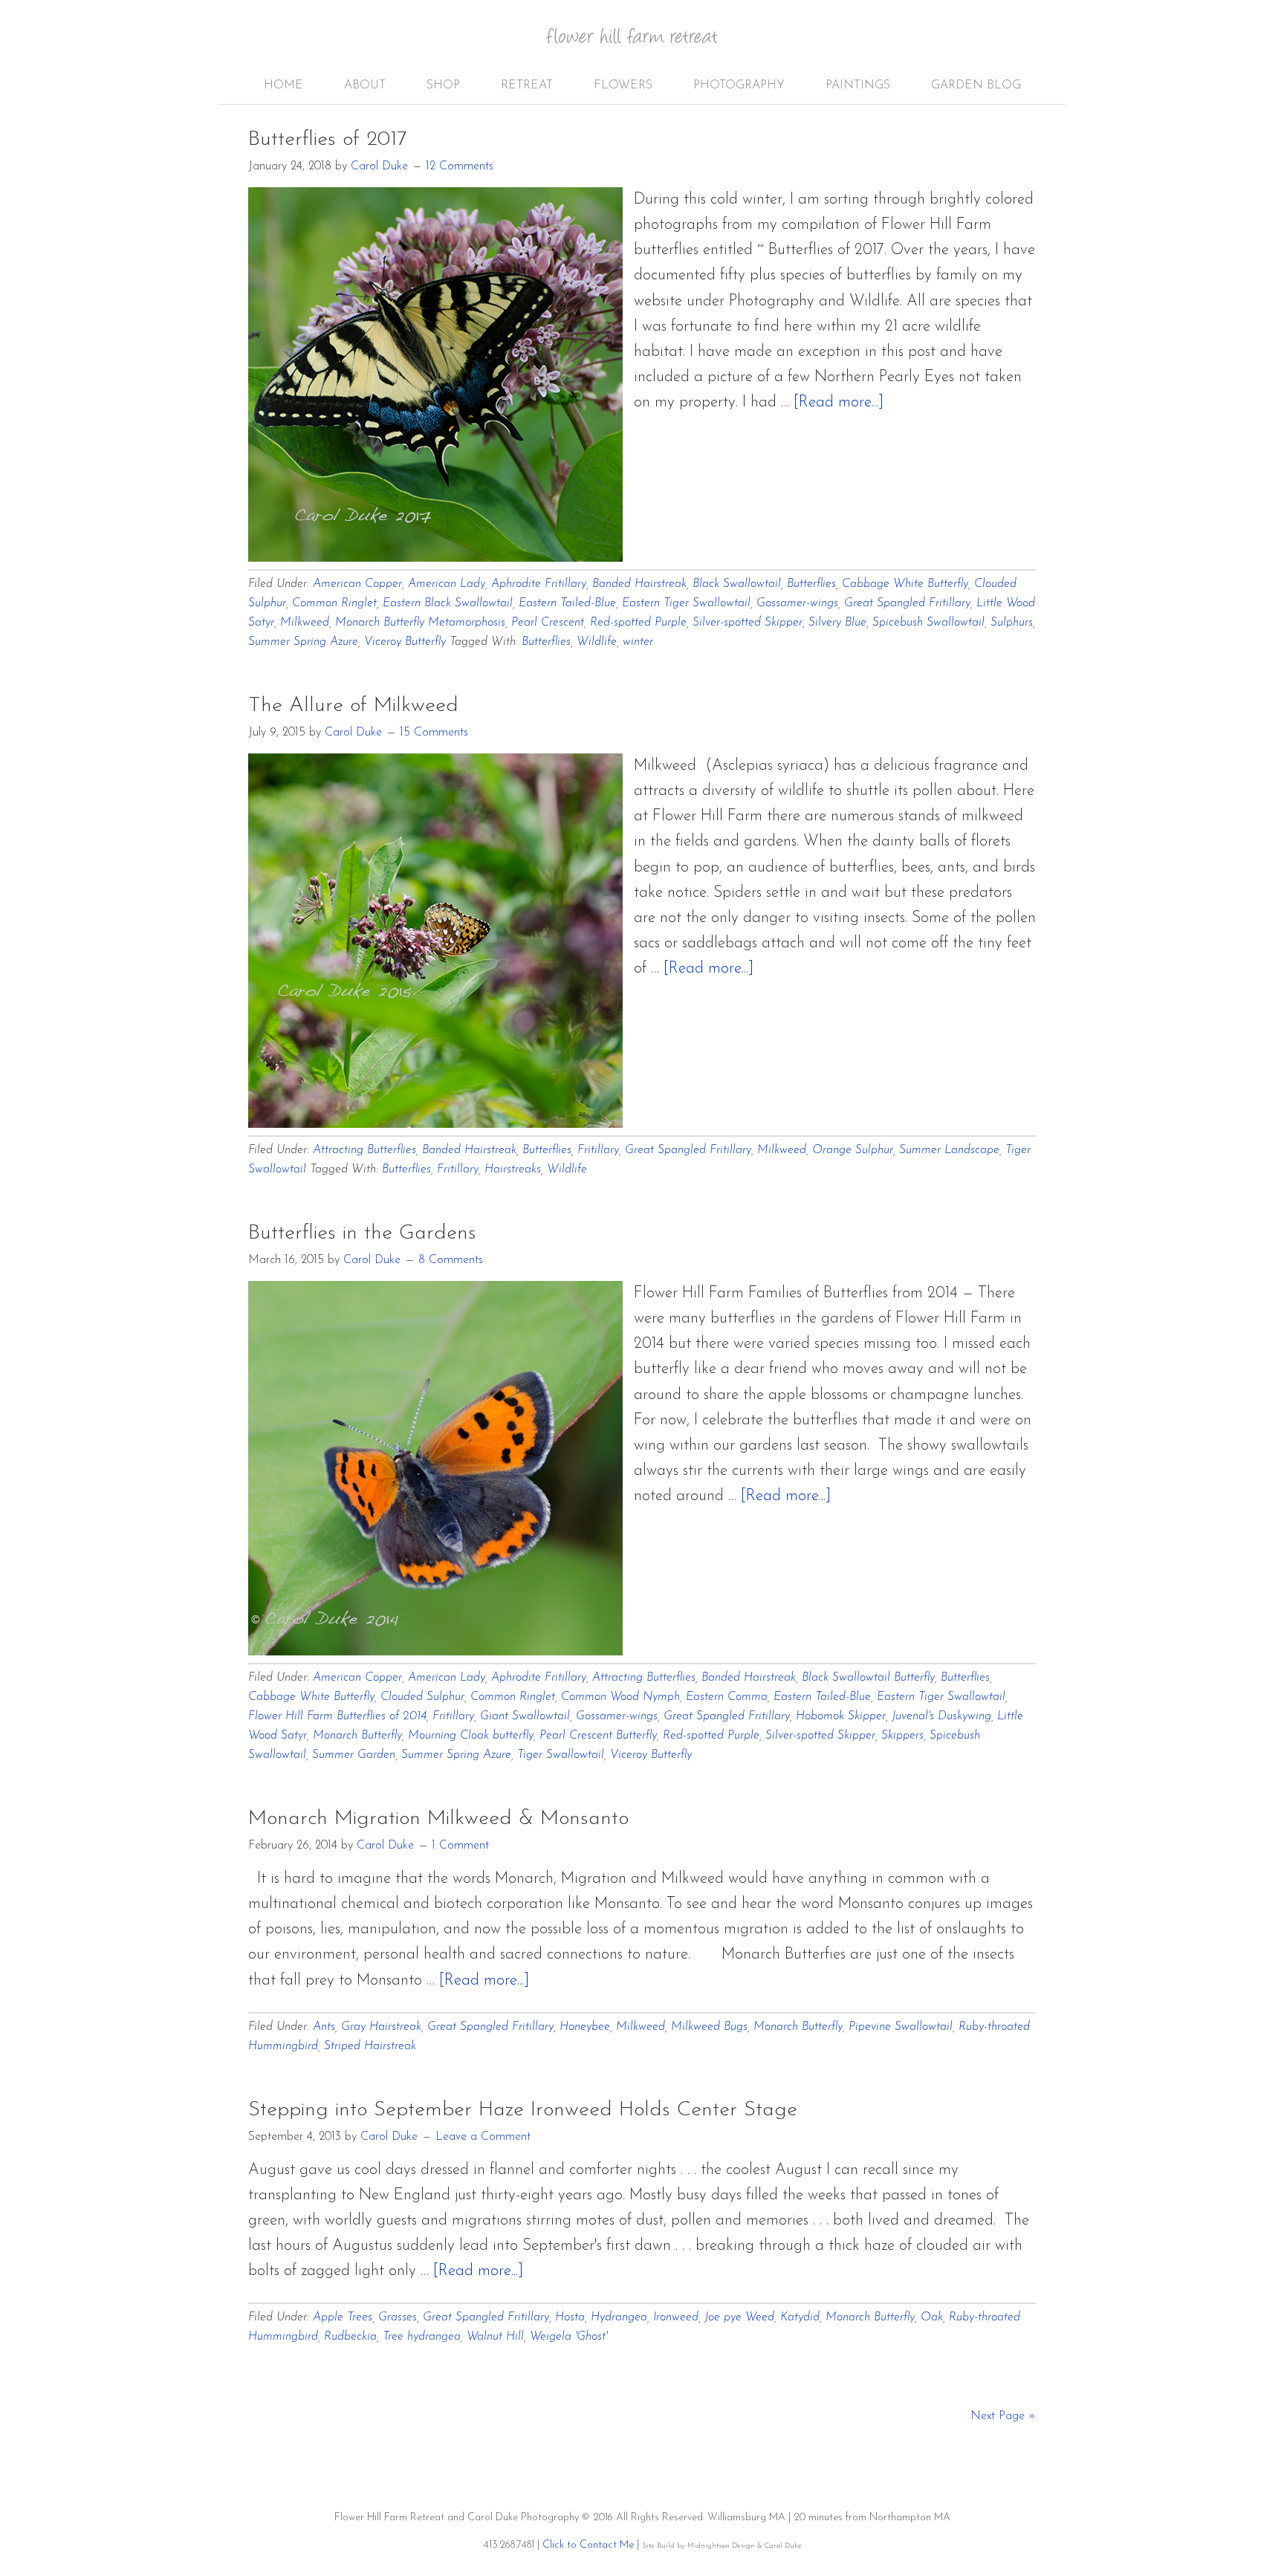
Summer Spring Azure (303, 642)
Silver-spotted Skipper (748, 623)
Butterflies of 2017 (327, 140)
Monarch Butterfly (357, 1736)
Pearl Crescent (548, 623)
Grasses (398, 2317)
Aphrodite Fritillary (539, 584)
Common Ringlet (334, 603)
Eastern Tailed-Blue (567, 603)
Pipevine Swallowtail (901, 2027)
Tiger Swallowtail (561, 1755)
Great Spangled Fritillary (907, 603)
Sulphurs (1012, 623)
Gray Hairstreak (381, 2027)
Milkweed (305, 623)
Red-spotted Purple (638, 623)
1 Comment (460, 1846)
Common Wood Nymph (620, 1697)
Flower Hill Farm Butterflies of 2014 (337, 1716)
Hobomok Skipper (841, 1716)
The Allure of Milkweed (353, 706)
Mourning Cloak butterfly (471, 1736)
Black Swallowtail (737, 584)
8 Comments (451, 1260)
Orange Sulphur (853, 1150)
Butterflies (811, 584)
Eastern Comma (727, 1697)
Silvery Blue (837, 623)
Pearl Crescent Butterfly (598, 1736)
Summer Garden (354, 1755)
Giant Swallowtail (525, 1716)
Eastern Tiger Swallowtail (686, 603)
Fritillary (598, 1150)
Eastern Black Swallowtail (448, 603)
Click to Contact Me (588, 2545)
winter (638, 642)
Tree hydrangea (422, 2337)
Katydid (800, 2317)
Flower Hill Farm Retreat (642, 45)
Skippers (902, 1736)
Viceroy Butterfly (405, 642)
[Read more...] (839, 402)
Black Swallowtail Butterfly (868, 1678)
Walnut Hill (495, 2337)
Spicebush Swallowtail (928, 623)
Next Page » (1003, 2416)
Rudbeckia (350, 2337)
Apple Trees (343, 2317)
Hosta (570, 2317)
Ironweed (676, 2317)
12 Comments (460, 166)
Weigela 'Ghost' (568, 2337)
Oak (932, 2317)
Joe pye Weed (739, 2317)
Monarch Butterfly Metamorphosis (420, 623)
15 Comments (434, 733)
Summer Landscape (949, 1150)
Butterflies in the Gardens (362, 1233)
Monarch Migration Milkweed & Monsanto (438, 1819)
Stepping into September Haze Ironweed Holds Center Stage (523, 2110)
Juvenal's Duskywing (941, 1716)
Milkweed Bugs (709, 2027)
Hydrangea (619, 2317)
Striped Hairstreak (370, 2046)
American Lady (447, 584)
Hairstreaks (513, 1169)
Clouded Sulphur (422, 1697)
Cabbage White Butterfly (905, 584)
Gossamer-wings (797, 603)
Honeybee (585, 2027)
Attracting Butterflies (364, 1150)
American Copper (357, 584)
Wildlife (597, 642)
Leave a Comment (483, 2137)
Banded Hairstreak (639, 584)
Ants (324, 2027)
